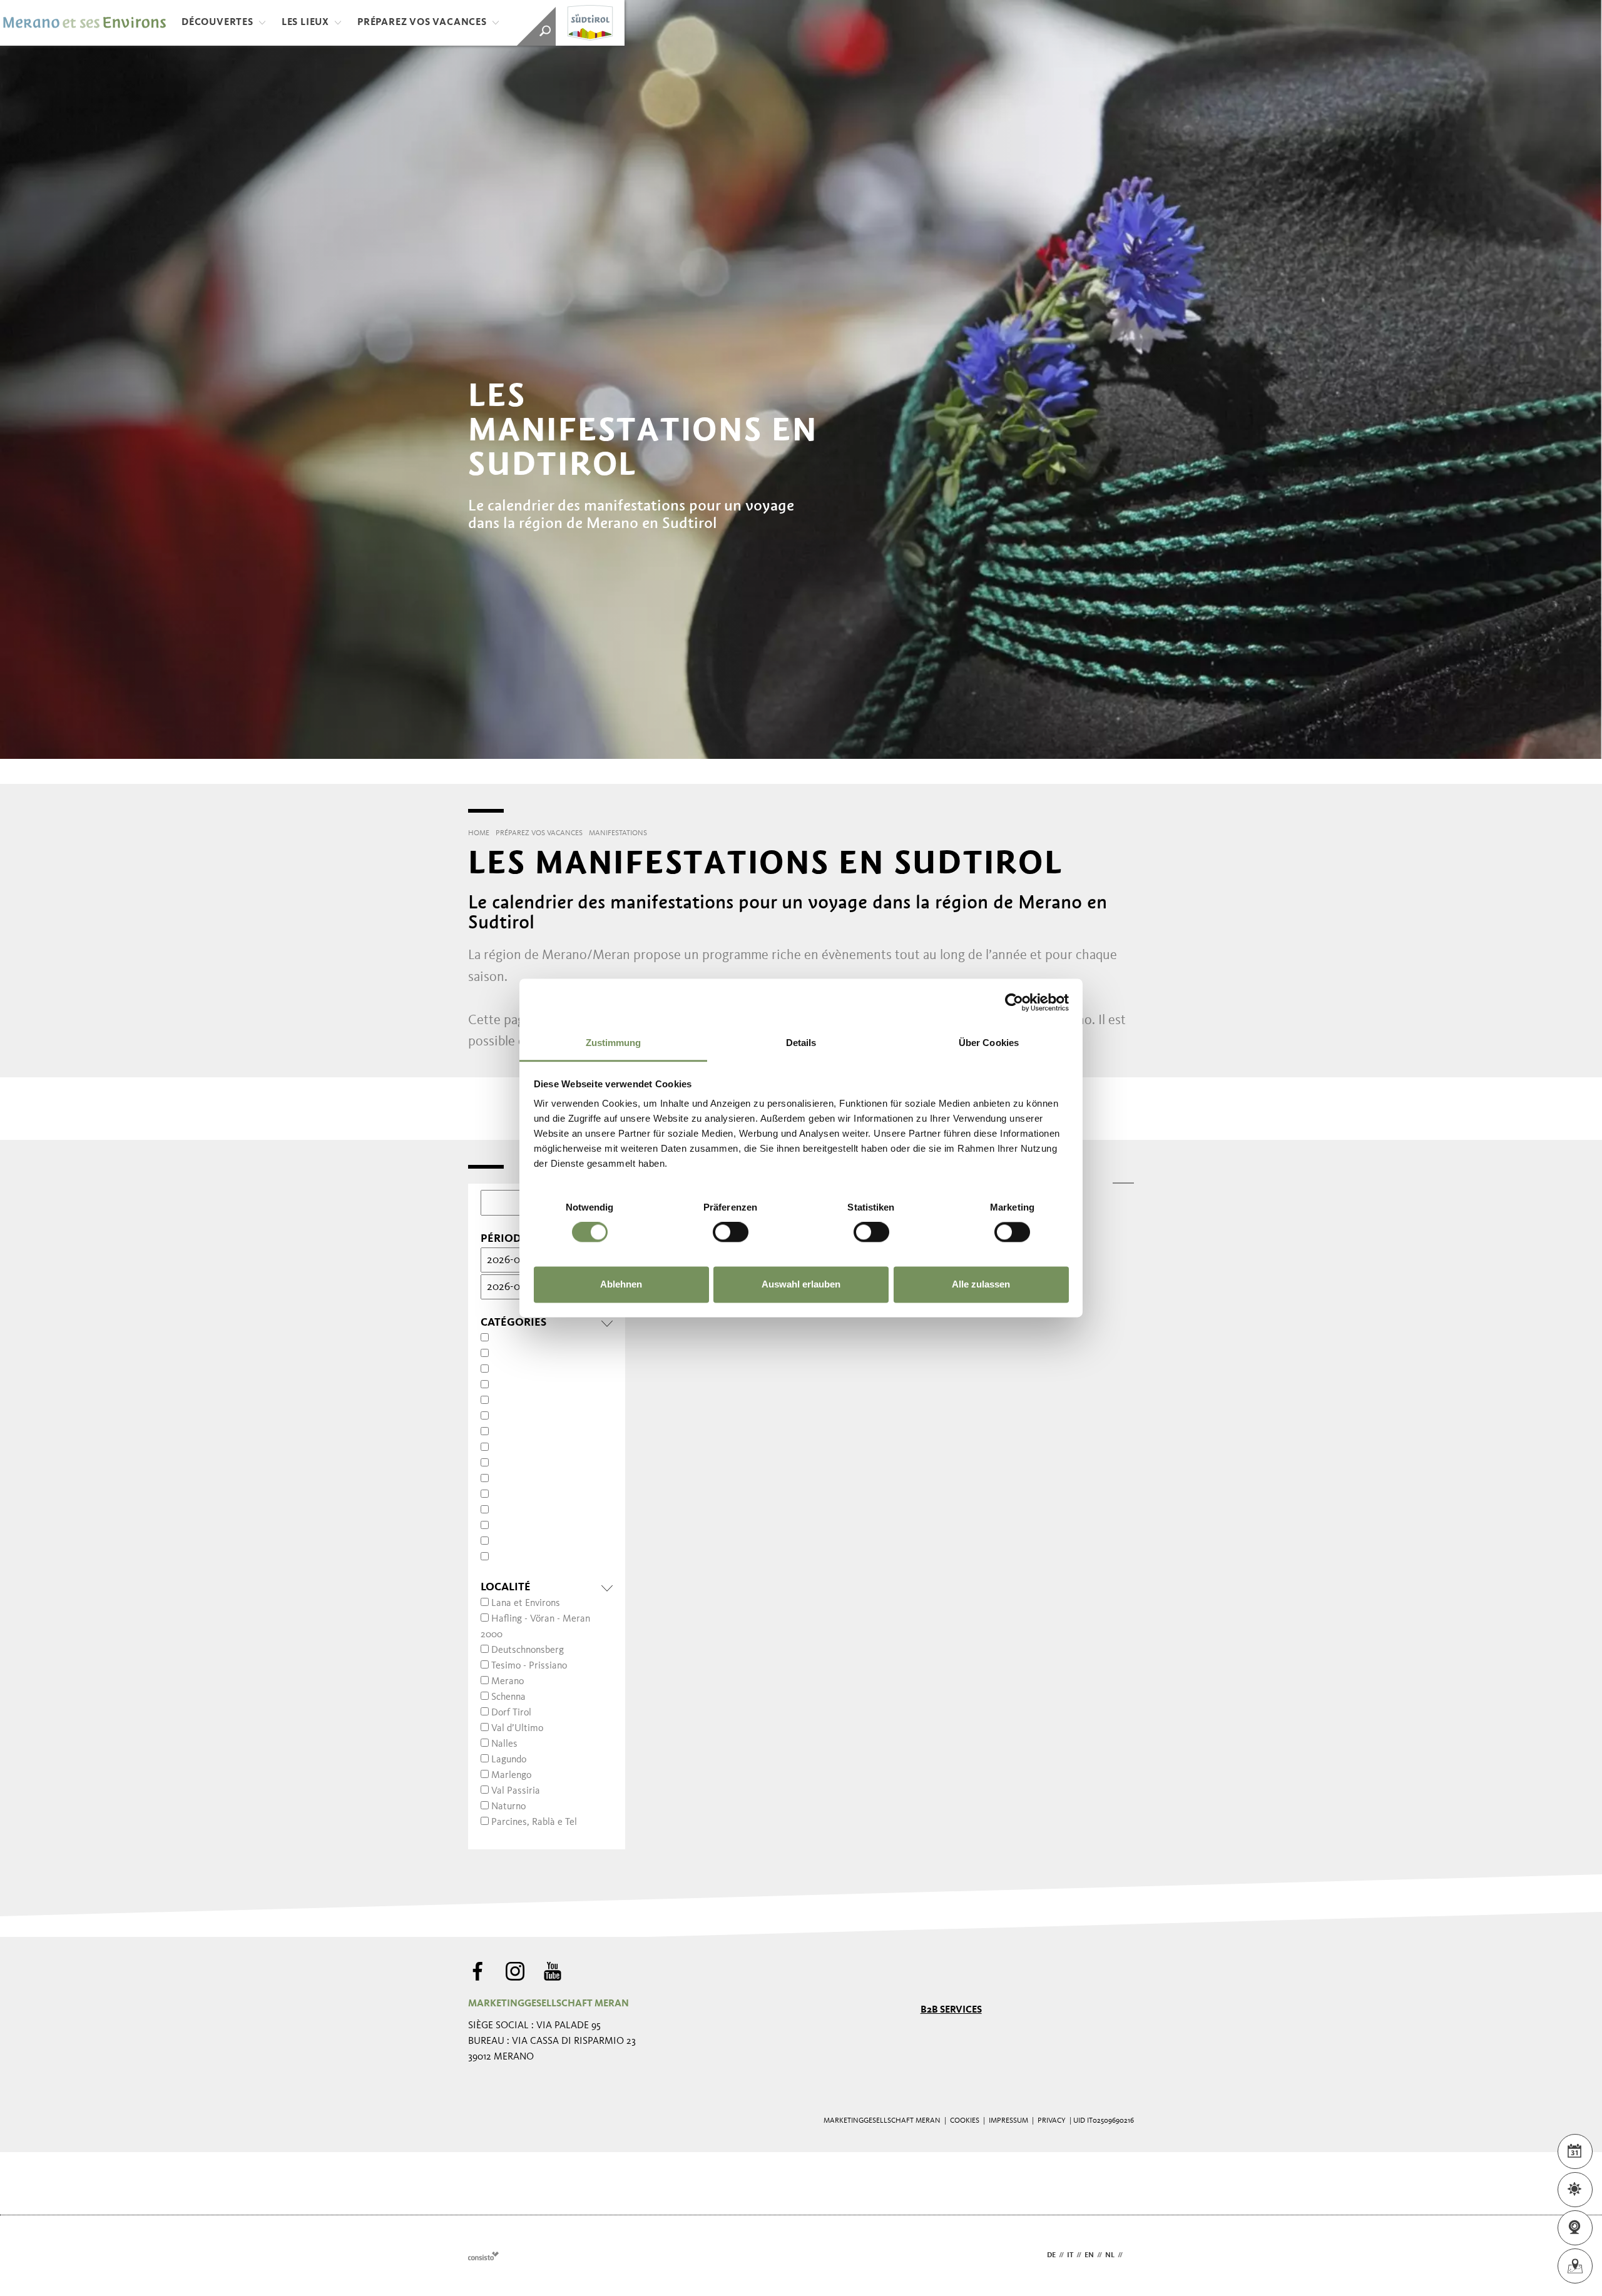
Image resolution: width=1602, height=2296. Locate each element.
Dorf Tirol (511, 1713)
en (1089, 2255)
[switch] (731, 1232)
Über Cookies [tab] (989, 1043)
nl (1110, 2255)
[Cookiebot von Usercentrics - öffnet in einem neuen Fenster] (1014, 1002)
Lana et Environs (526, 1603)
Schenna (508, 1697)
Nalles (504, 1744)
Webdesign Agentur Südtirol (483, 2256)
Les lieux (305, 23)
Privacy (1052, 2121)
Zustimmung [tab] (614, 1043)
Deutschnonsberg (528, 1650)
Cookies (965, 2121)
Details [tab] (801, 1043)
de (1051, 2255)
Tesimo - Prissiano (529, 1666)
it (1070, 2255)
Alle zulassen (981, 1284)
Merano (508, 1682)
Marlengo (511, 1775)
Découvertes (217, 23)
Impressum (1008, 2121)
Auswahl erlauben (801, 1284)
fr (1130, 2255)
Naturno (508, 1807)
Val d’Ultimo (517, 1729)
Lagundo (509, 1760)
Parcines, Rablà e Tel (534, 1822)
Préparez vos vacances (422, 23)
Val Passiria (516, 1791)
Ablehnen (621, 1284)
